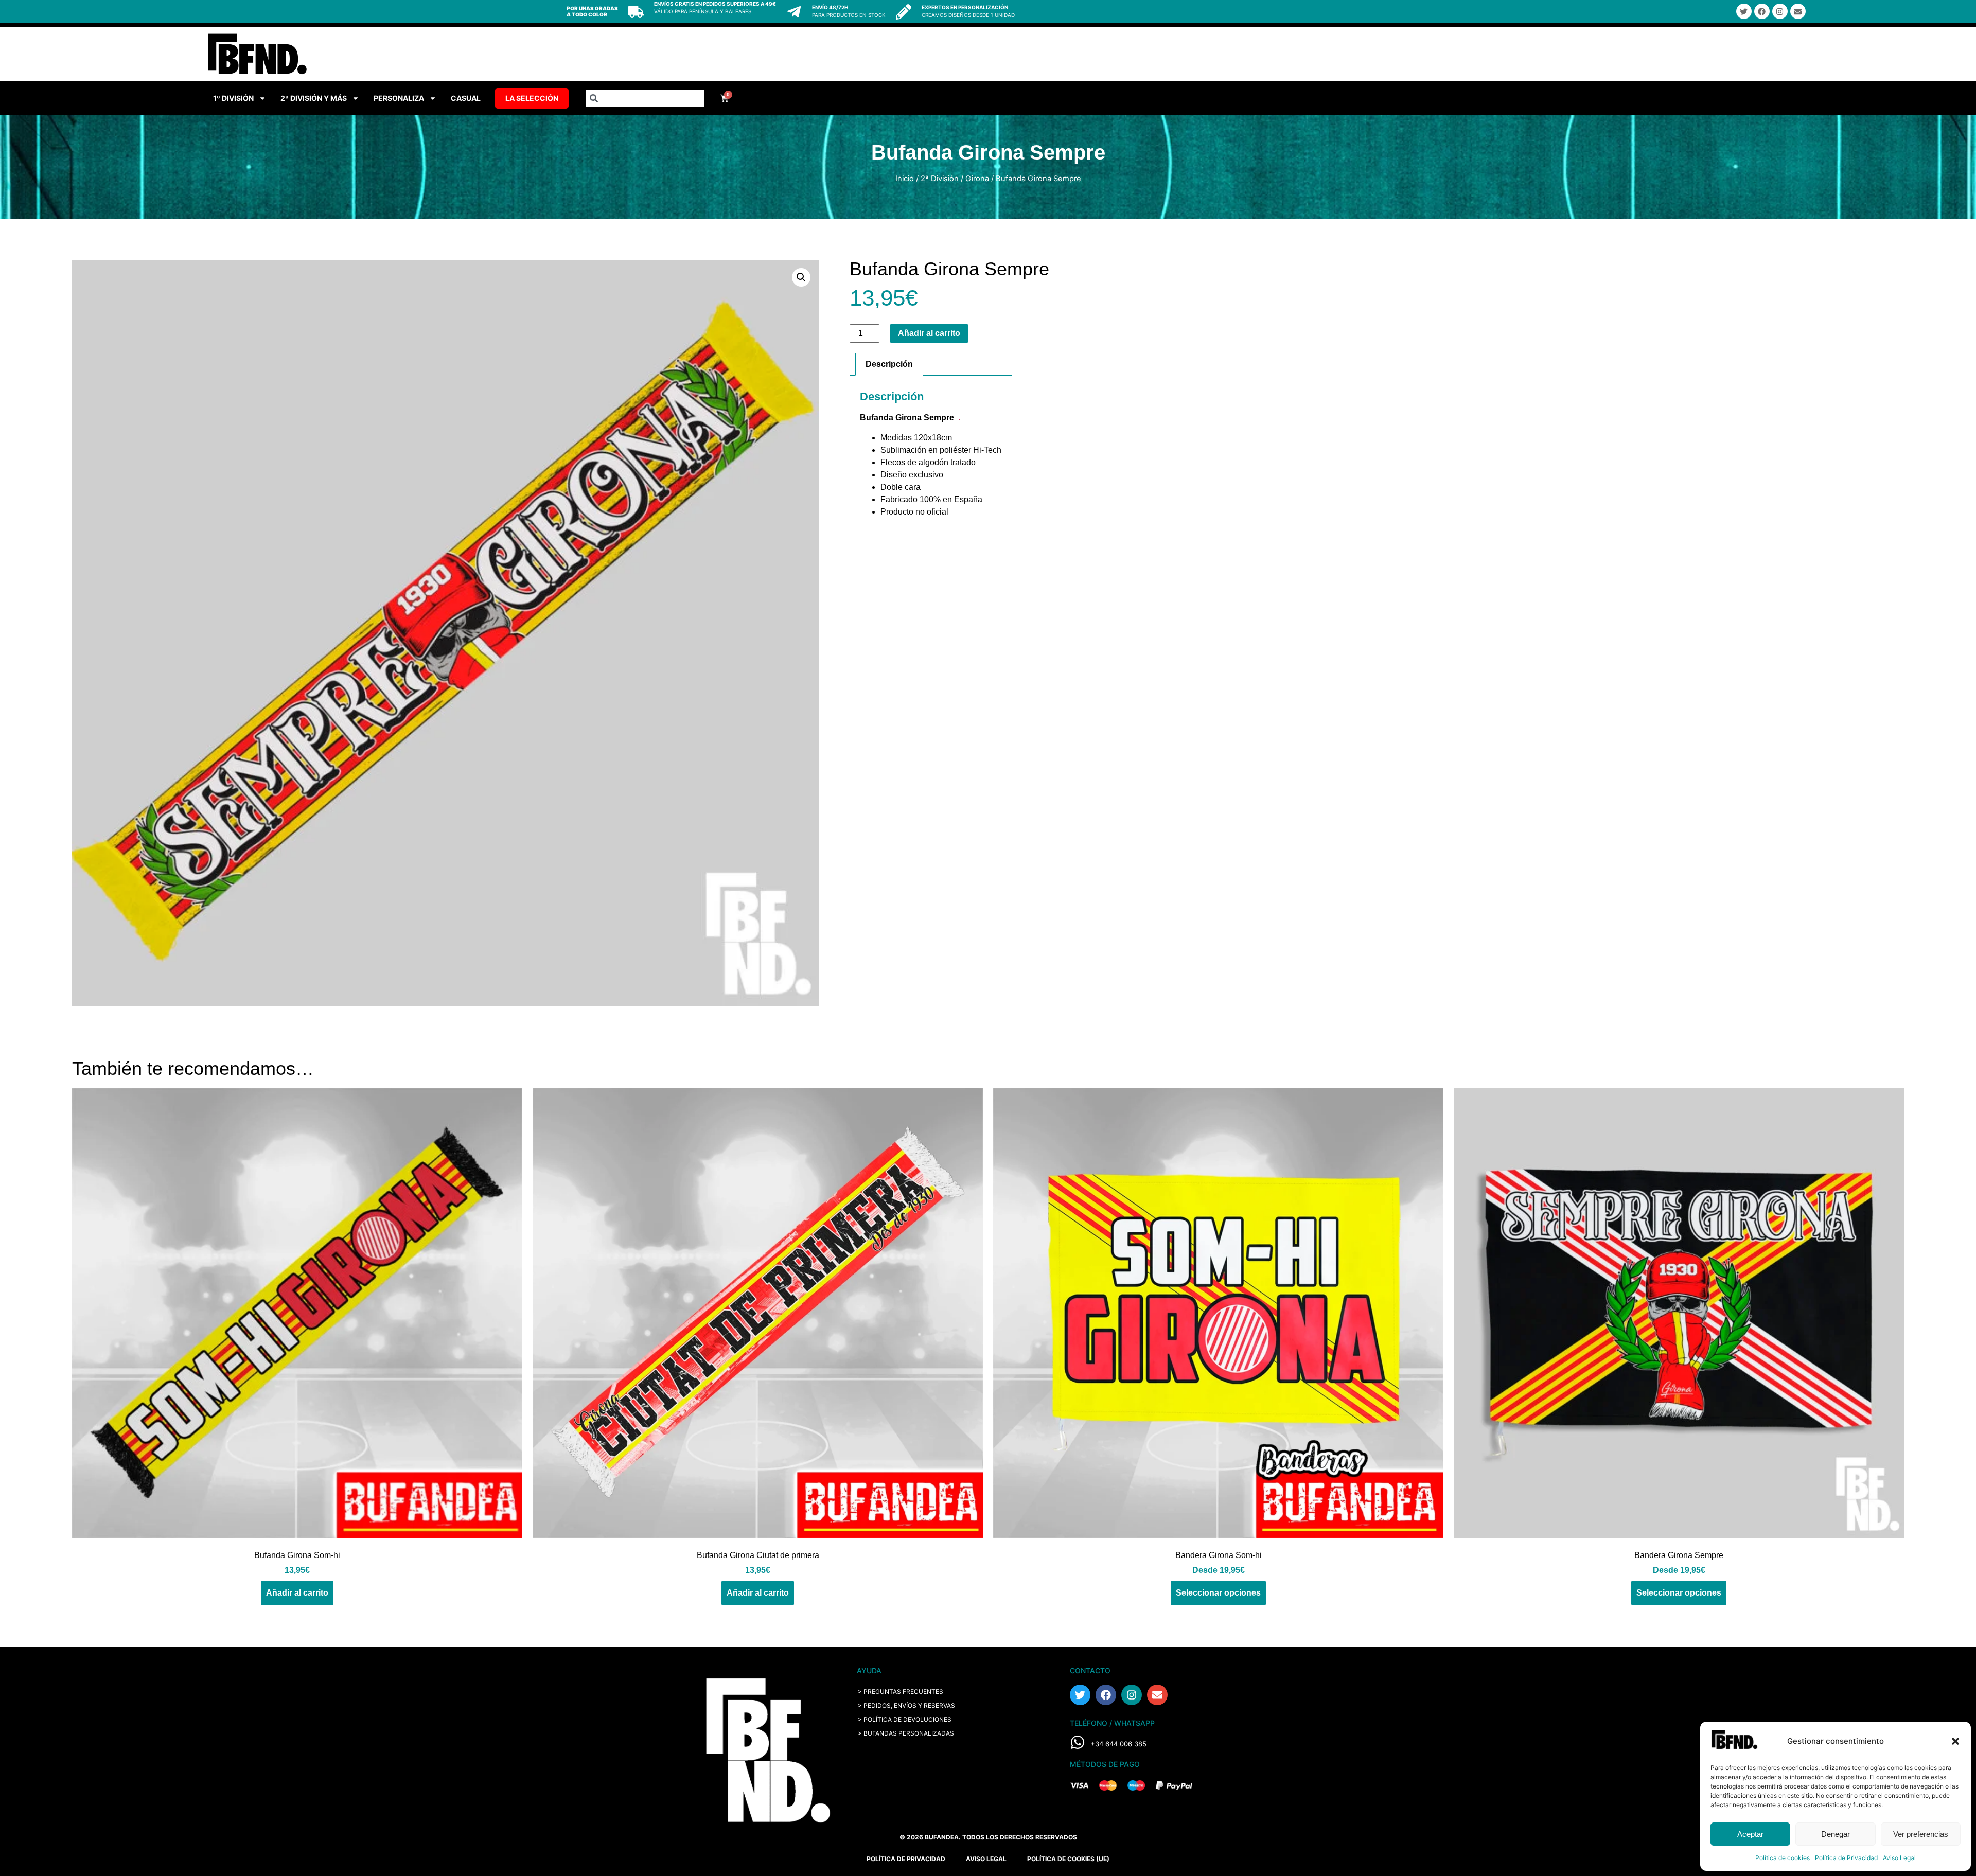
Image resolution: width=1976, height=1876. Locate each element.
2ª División (940, 179)
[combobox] (645, 98)
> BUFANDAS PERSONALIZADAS (906, 1733)
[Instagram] (1780, 11)
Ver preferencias (1921, 1834)
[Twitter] (1744, 11)
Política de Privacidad (1846, 1858)
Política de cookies (1783, 1858)
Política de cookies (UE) (1068, 1859)
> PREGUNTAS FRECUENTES (901, 1692)
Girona (977, 179)
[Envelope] (1798, 11)
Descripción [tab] (889, 364)
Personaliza (399, 98)
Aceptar (1750, 1834)
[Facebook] (1762, 11)
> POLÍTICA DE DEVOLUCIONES (905, 1719)
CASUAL (466, 98)
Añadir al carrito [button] (297, 1593)
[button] (1955, 1741)
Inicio (905, 179)
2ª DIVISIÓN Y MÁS (314, 98)
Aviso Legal (1899, 1858)
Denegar (1836, 1834)
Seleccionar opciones (1218, 1593)
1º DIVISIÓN (233, 98)
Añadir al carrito (929, 333)
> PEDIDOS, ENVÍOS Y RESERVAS (906, 1705)
